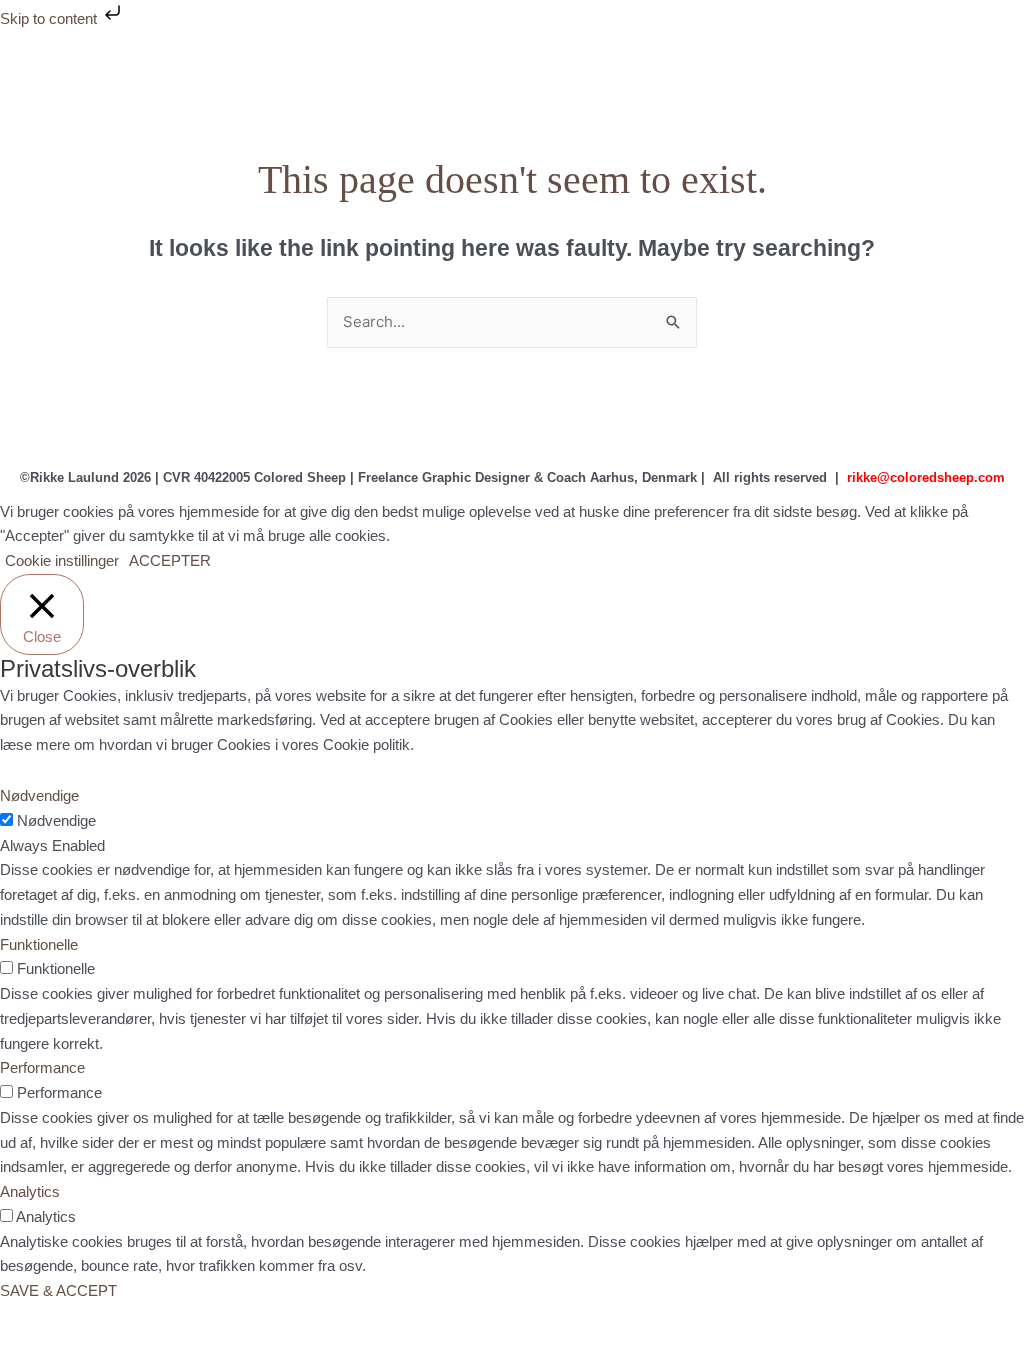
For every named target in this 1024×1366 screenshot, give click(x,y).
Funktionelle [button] (39, 944)
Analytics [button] (30, 1191)
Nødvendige (56, 820)
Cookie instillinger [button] (62, 560)
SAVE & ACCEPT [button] (58, 1290)
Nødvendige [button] (39, 795)
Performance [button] (42, 1067)
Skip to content (50, 18)
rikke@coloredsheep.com (926, 477)
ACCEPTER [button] (170, 560)
